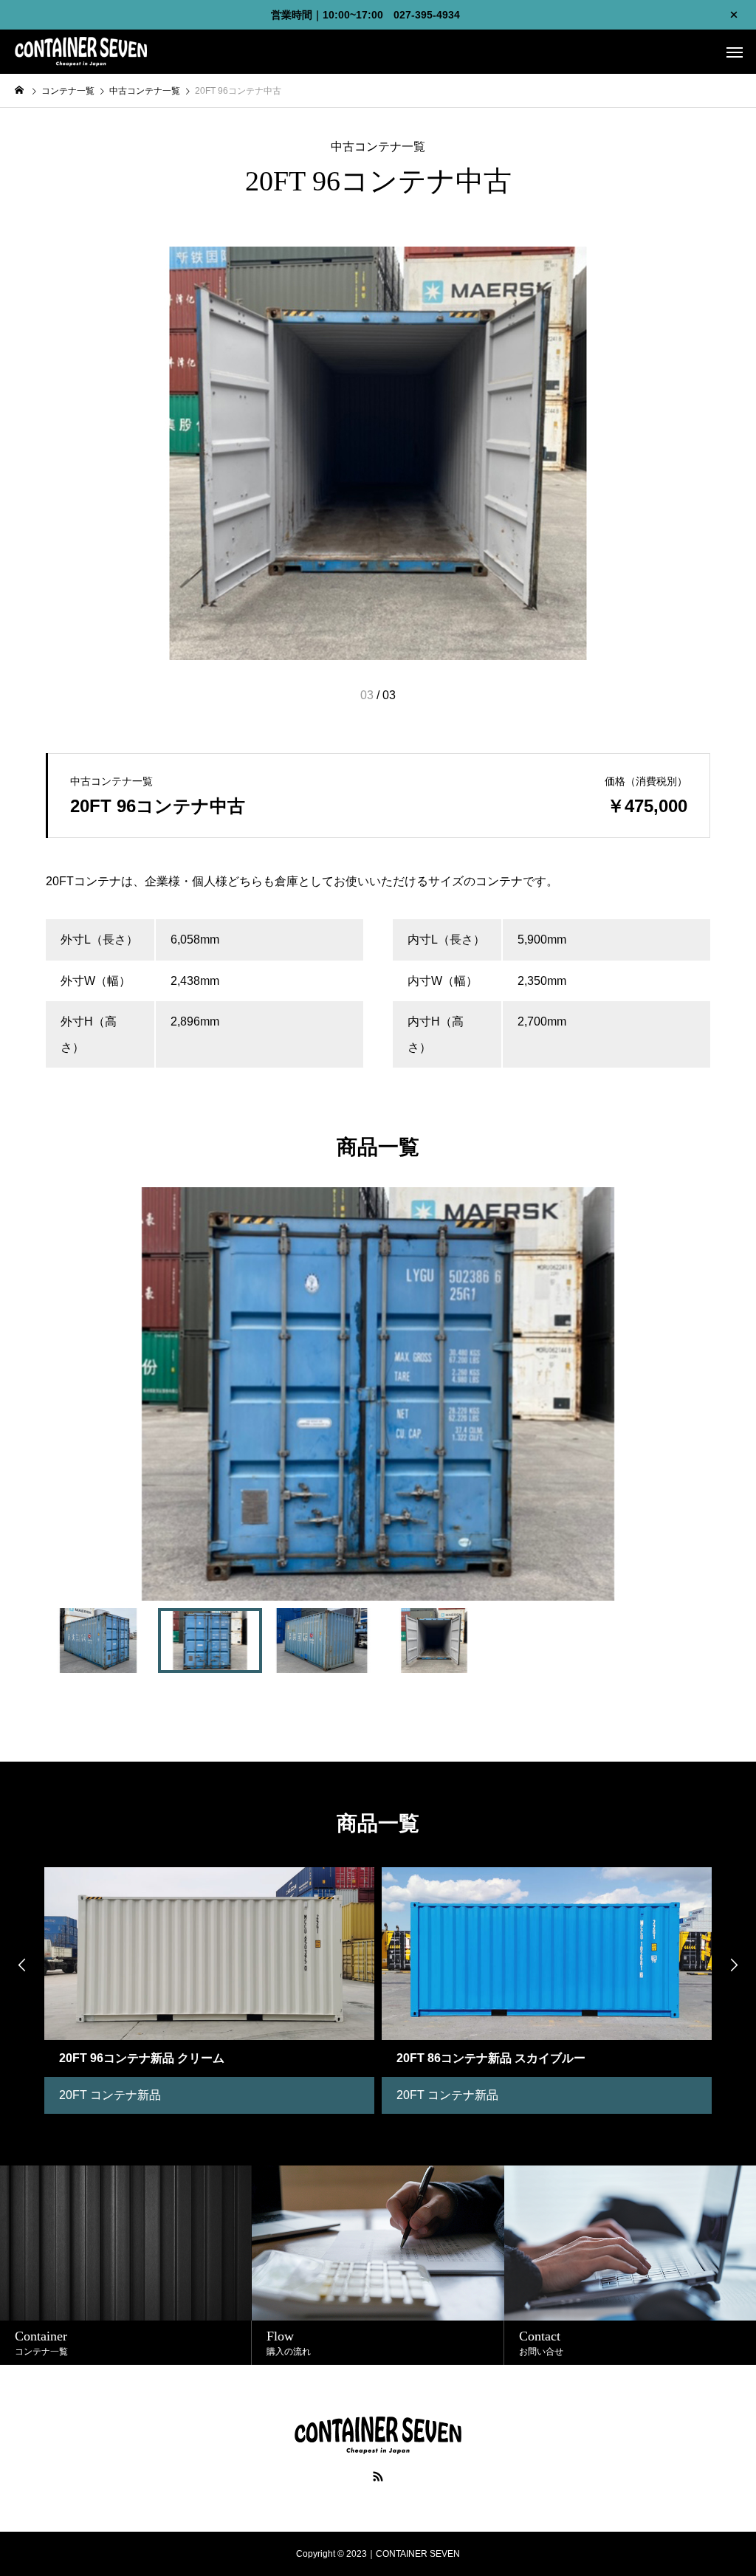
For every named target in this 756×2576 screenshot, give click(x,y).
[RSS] (378, 2476)
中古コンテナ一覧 (378, 147)
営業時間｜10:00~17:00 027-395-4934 (365, 15)
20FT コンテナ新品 (110, 2095)
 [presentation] (734, 1965)
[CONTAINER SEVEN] (81, 52)
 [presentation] (22, 1965)
